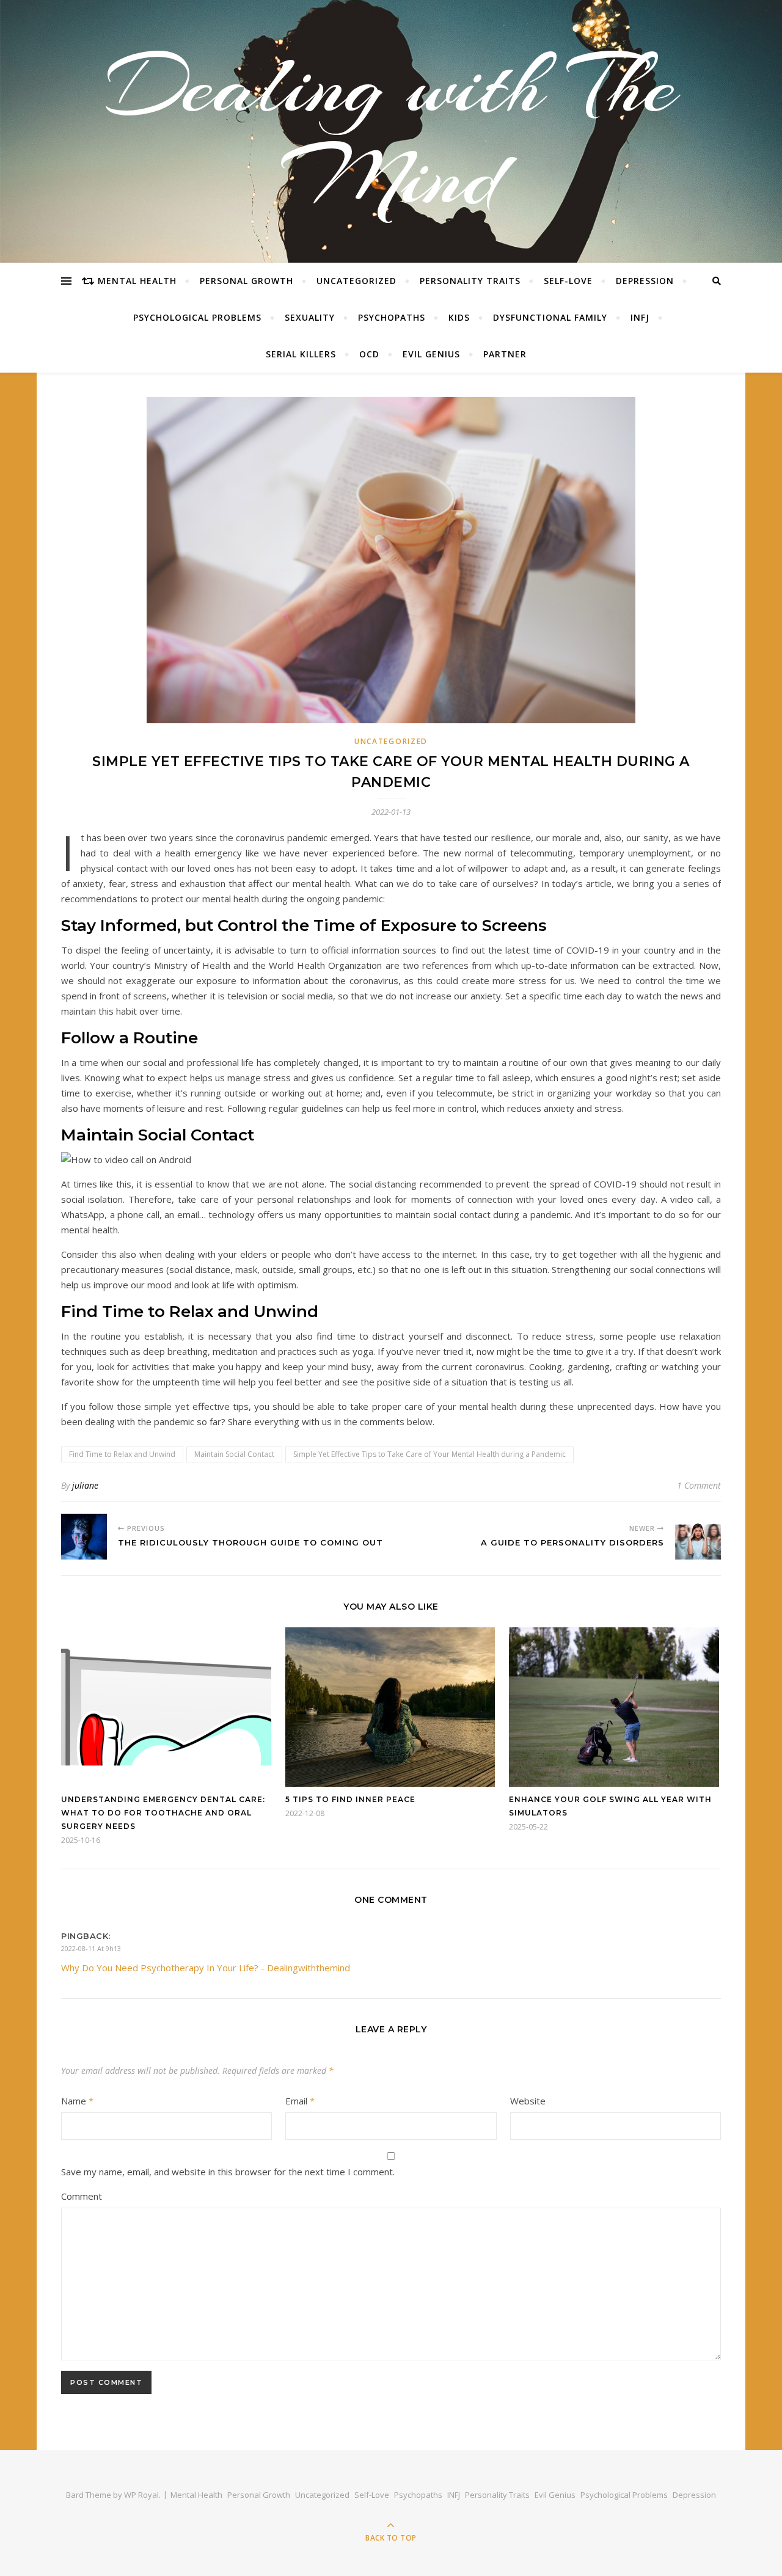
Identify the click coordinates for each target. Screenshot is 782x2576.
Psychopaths (392, 317)
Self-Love (568, 281)
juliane (85, 1485)
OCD (369, 354)
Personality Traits (470, 281)
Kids (459, 317)
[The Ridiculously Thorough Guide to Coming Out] (84, 1537)
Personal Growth (247, 281)
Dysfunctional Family (550, 317)
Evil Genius (431, 354)
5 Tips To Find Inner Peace (350, 1799)
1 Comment (699, 1485)
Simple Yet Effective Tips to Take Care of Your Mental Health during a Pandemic (429, 1454)
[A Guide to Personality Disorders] (698, 1537)
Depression (645, 281)
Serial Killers (301, 354)
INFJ (640, 317)
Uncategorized (356, 281)
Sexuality (310, 317)
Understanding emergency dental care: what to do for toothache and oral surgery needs (163, 1813)
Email (300, 2101)
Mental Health (137, 281)
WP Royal (141, 2495)
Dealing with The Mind (391, 131)
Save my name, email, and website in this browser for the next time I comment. (228, 2172)
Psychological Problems (197, 317)
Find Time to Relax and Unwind (122, 1454)
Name (77, 2101)
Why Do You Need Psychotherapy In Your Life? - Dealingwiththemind (206, 1968)
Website (528, 2101)
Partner (505, 354)
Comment (82, 2196)
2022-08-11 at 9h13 (91, 1948)
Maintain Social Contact (234, 1454)
